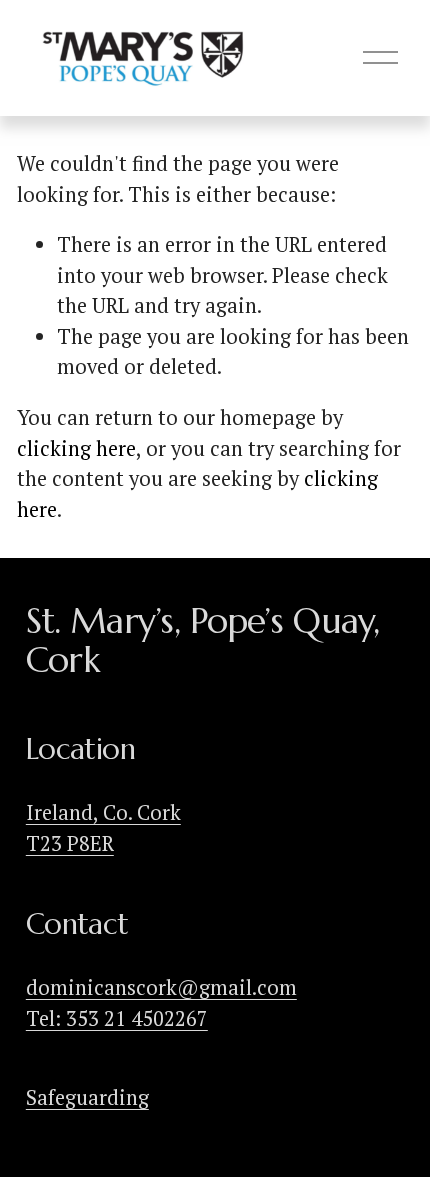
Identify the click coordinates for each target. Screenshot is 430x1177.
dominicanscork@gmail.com (161, 987)
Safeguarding (87, 1097)
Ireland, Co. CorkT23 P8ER (103, 827)
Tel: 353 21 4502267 (117, 1018)
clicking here (76, 448)
